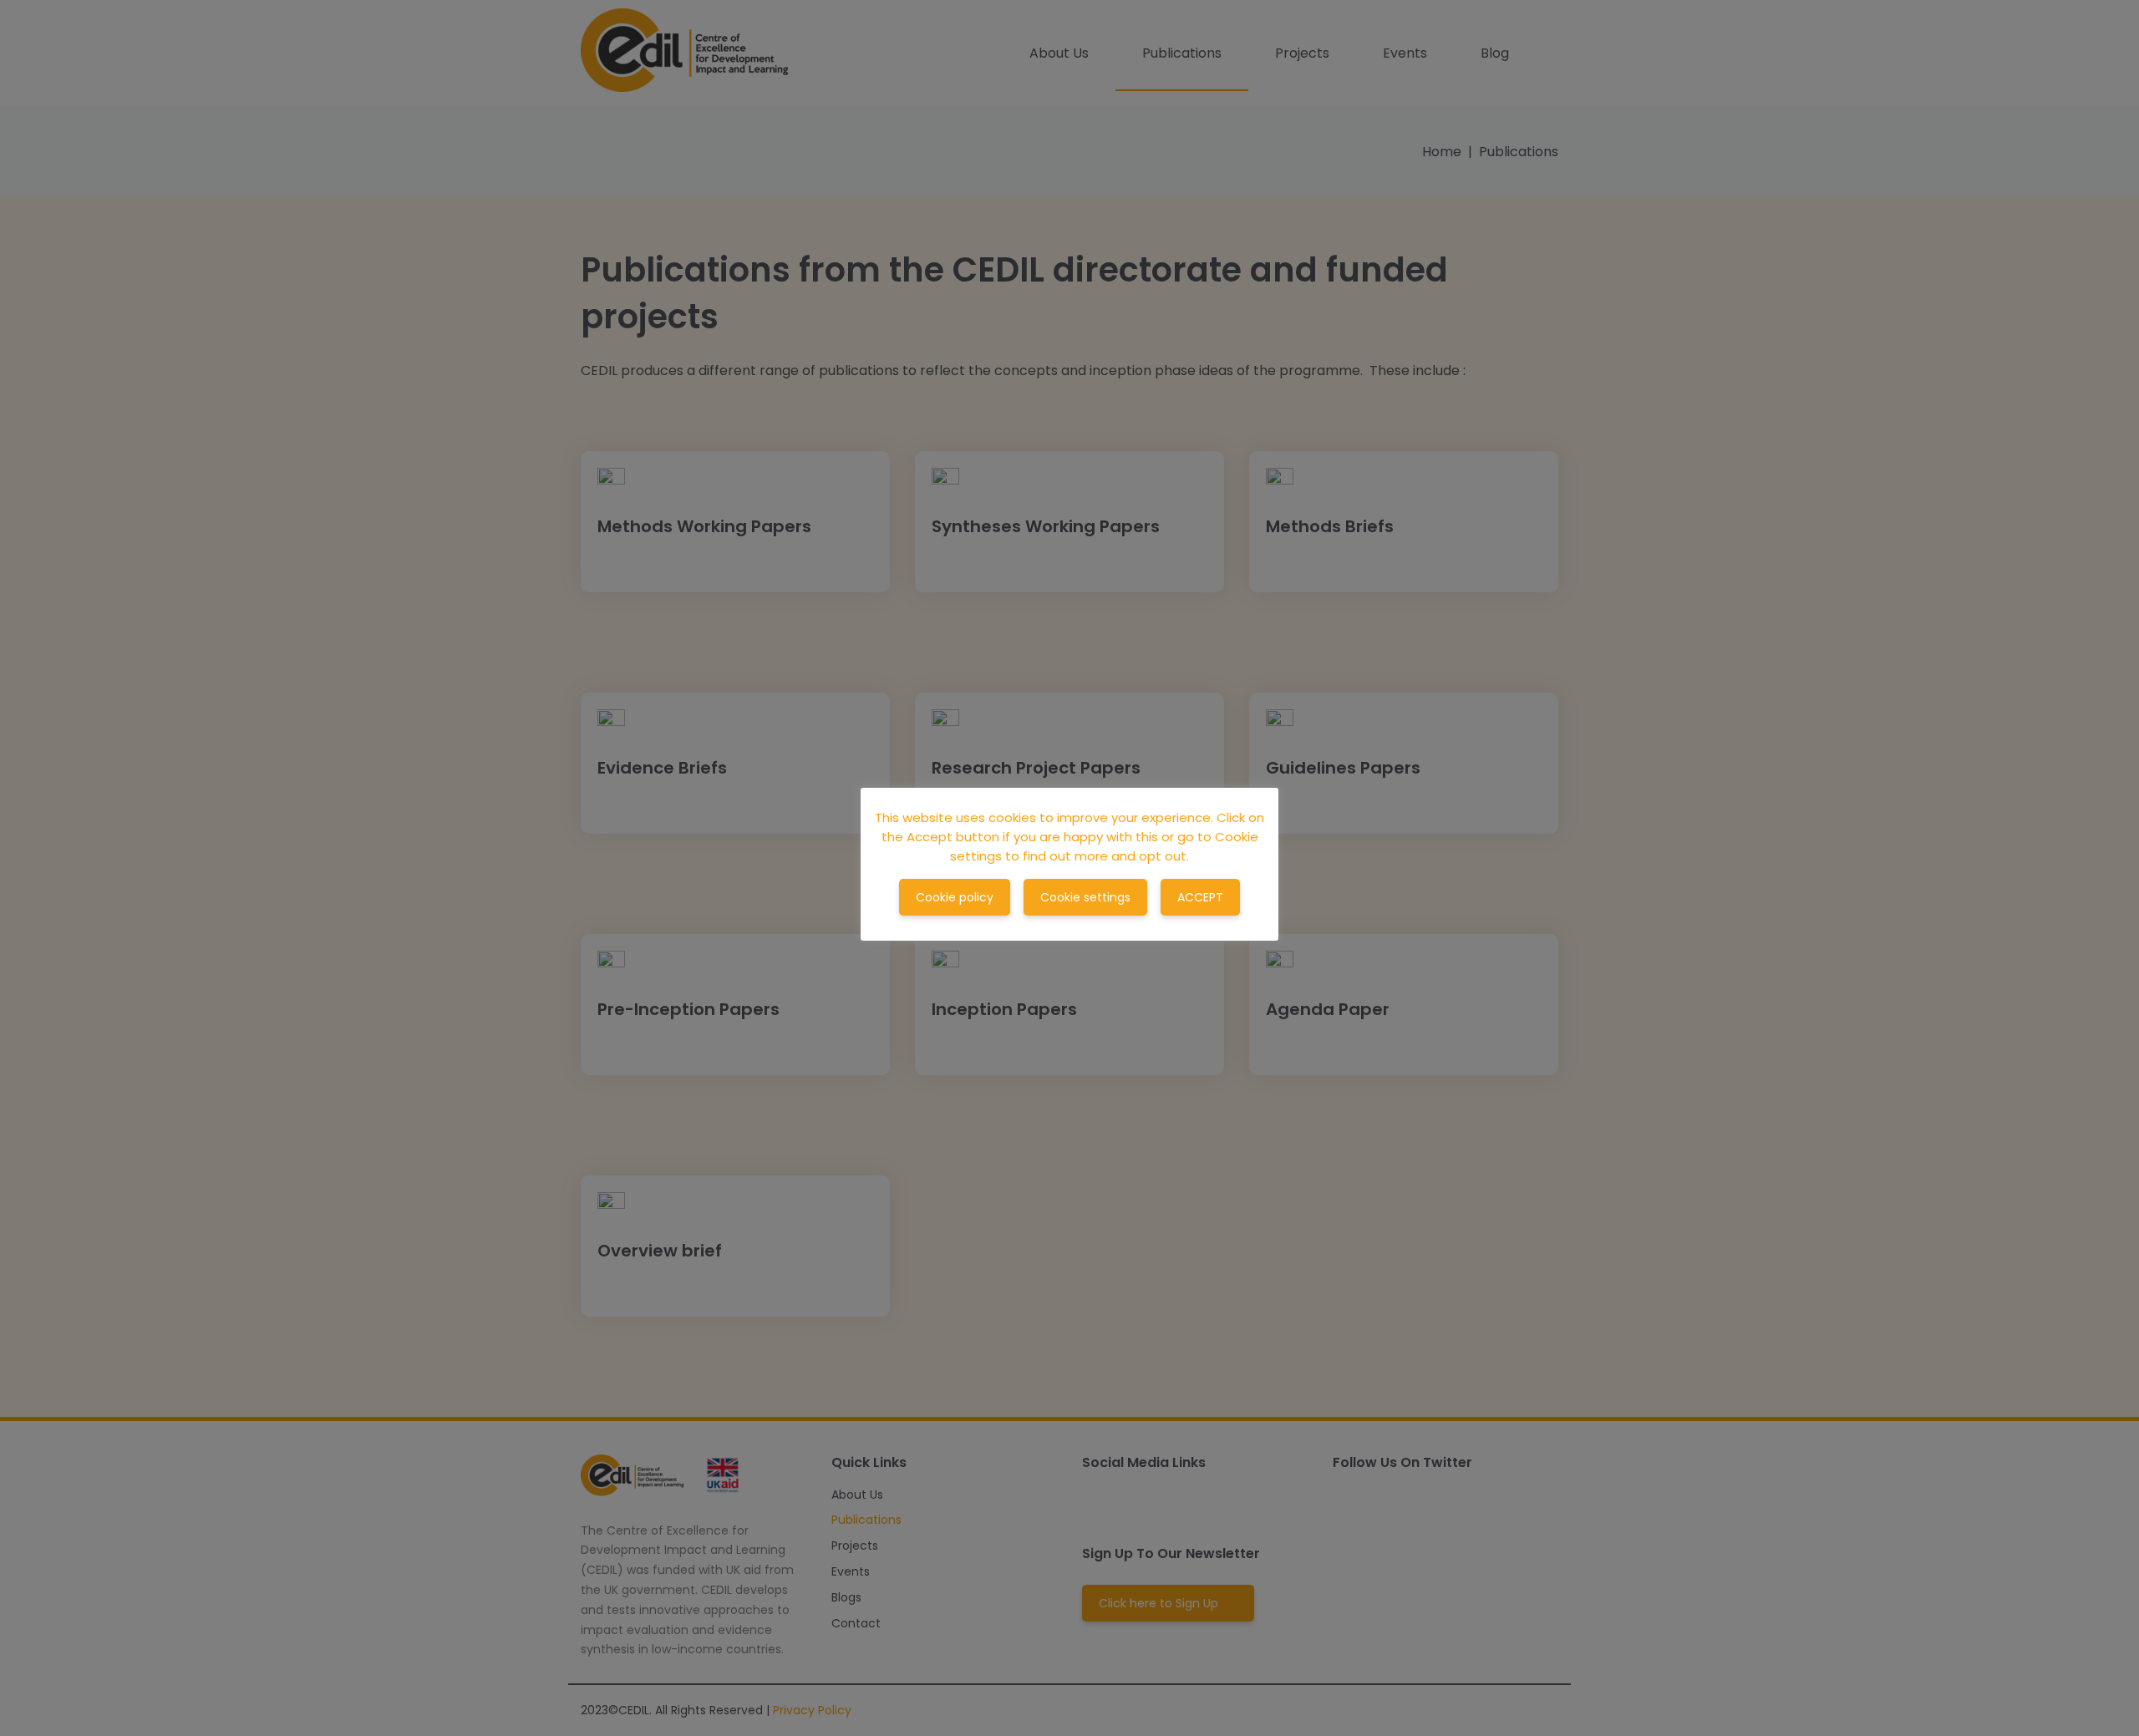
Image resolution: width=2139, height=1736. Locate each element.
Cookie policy (955, 897)
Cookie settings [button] (1085, 897)
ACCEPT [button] (1200, 897)
